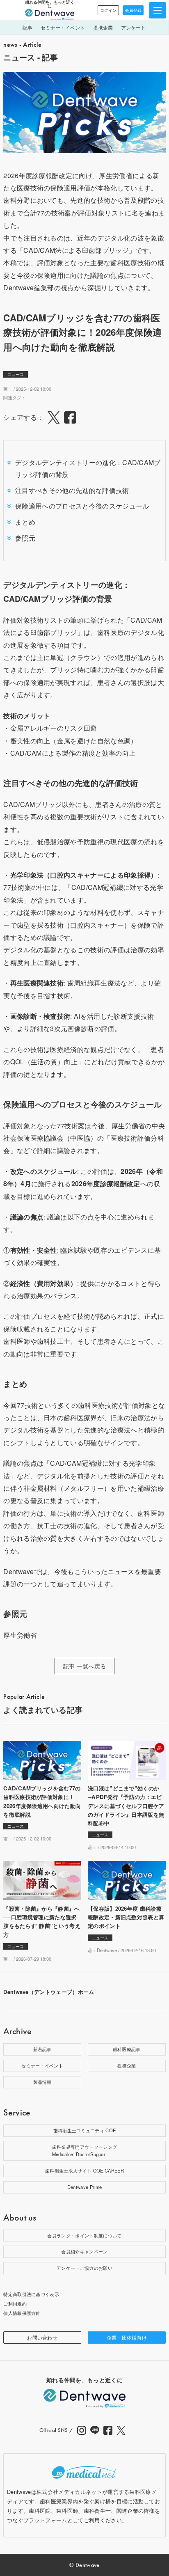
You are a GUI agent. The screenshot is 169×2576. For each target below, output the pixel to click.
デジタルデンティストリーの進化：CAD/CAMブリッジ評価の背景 (88, 468)
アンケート (133, 27)
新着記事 (42, 2049)
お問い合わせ (42, 2337)
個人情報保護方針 (22, 2313)
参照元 (25, 538)
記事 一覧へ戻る (85, 1666)
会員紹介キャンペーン (84, 2251)
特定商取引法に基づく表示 (31, 2294)
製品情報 (42, 2082)
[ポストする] (54, 417)
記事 (27, 27)
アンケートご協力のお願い (84, 2268)
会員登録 (133, 10)
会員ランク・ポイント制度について (84, 2235)
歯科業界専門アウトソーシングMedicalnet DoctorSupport (84, 2150)
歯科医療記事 (127, 2049)
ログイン (108, 10)
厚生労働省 (20, 1635)
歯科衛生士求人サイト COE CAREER (84, 2170)
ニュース (16, 374)
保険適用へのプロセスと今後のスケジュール (82, 506)
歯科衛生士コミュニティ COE (85, 2130)
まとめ (25, 522)
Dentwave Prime (84, 2187)
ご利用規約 (15, 2303)
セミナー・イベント (63, 27)
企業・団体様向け (127, 2337)
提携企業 (103, 27)
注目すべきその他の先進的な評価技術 (72, 490)
